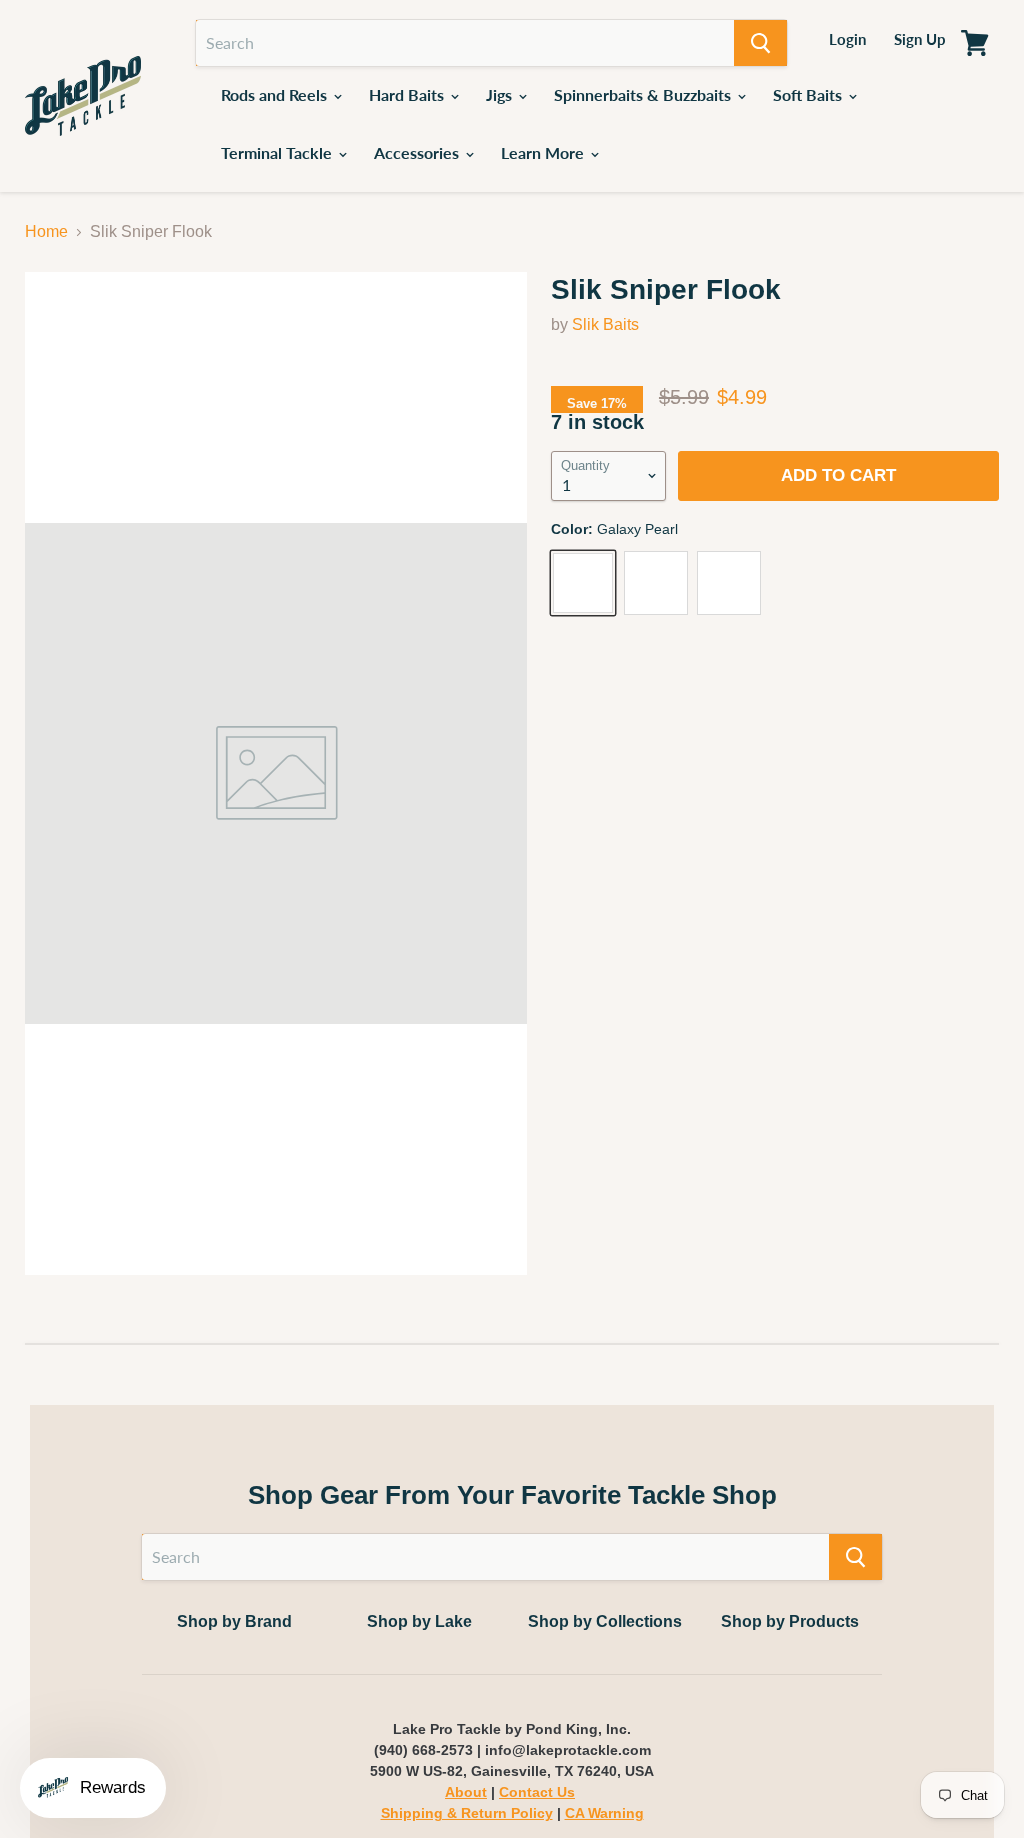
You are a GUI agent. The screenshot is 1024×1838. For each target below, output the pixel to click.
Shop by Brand (234, 1621)
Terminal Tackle (278, 152)
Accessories (418, 152)
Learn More (544, 152)
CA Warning (604, 1813)
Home (46, 231)
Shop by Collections (605, 1621)
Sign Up (920, 39)
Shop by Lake (419, 1621)
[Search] (760, 43)
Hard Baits (408, 94)
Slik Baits (605, 324)
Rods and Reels (276, 94)
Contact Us (537, 1792)
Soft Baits (809, 94)
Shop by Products (790, 1621)
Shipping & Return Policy (467, 1813)
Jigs (501, 94)
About (466, 1792)
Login (847, 39)
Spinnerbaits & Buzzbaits (644, 94)
